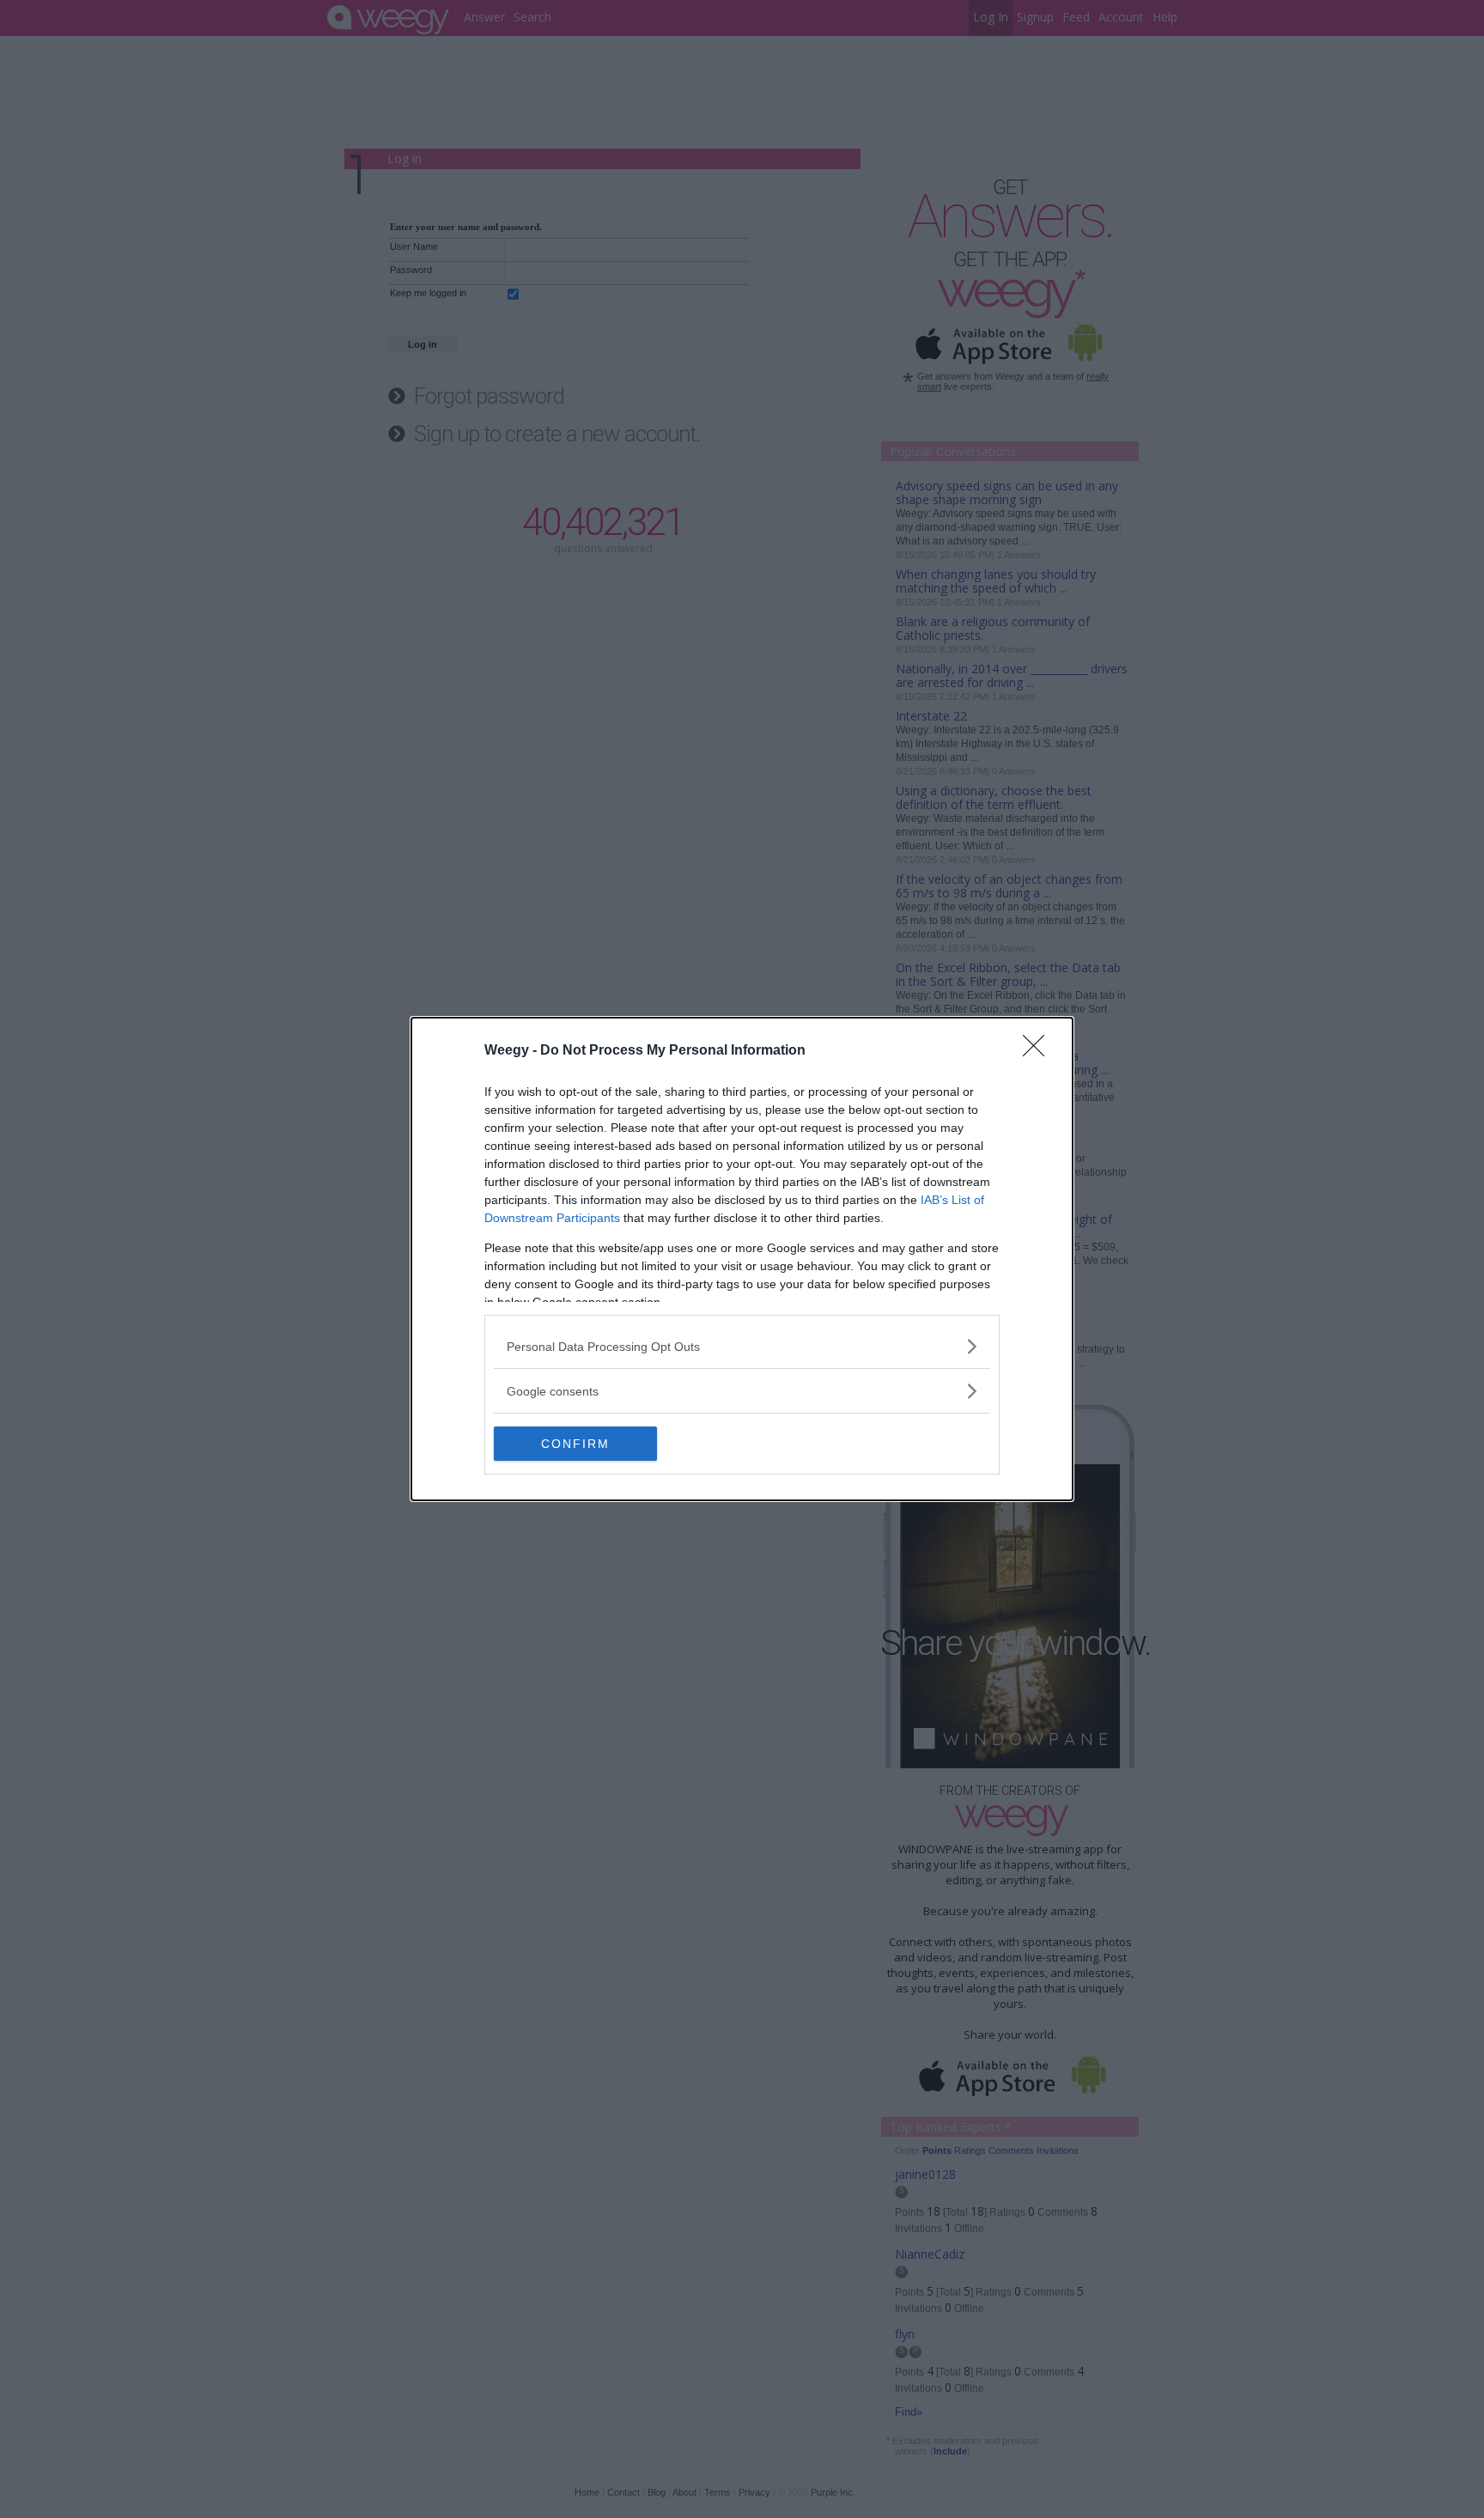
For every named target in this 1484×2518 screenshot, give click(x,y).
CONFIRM (575, 1444)
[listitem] (742, 1346)
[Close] (1039, 1051)
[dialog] (742, 1259)
